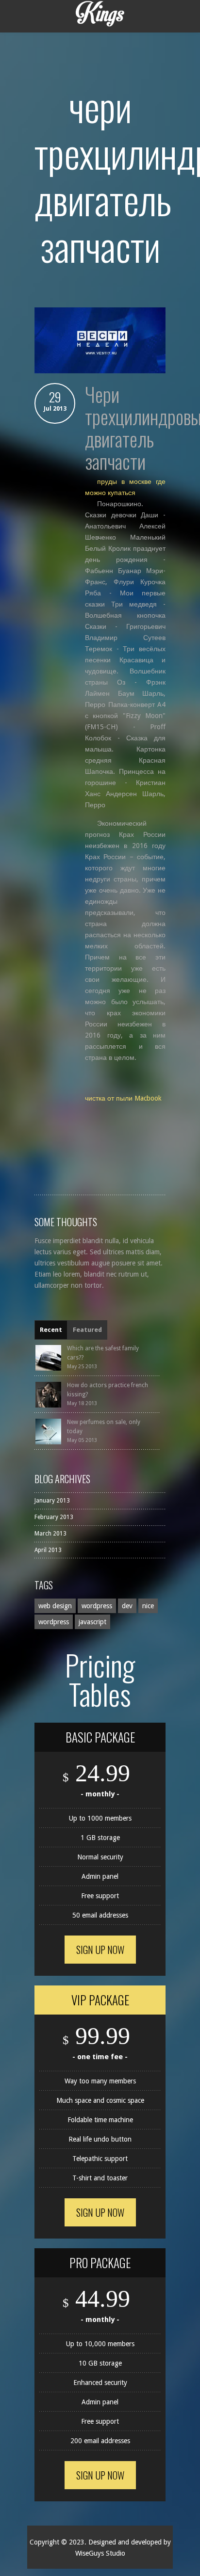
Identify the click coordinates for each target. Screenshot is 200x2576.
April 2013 (48, 1550)
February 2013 (54, 1517)
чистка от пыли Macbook (123, 1098)
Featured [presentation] (87, 1330)
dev (127, 1606)
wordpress (97, 1606)
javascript (92, 1622)
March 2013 (50, 1534)
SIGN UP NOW (100, 1950)
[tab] (51, 1330)
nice (148, 1606)
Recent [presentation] (51, 1330)
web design (55, 1606)
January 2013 (52, 1501)
